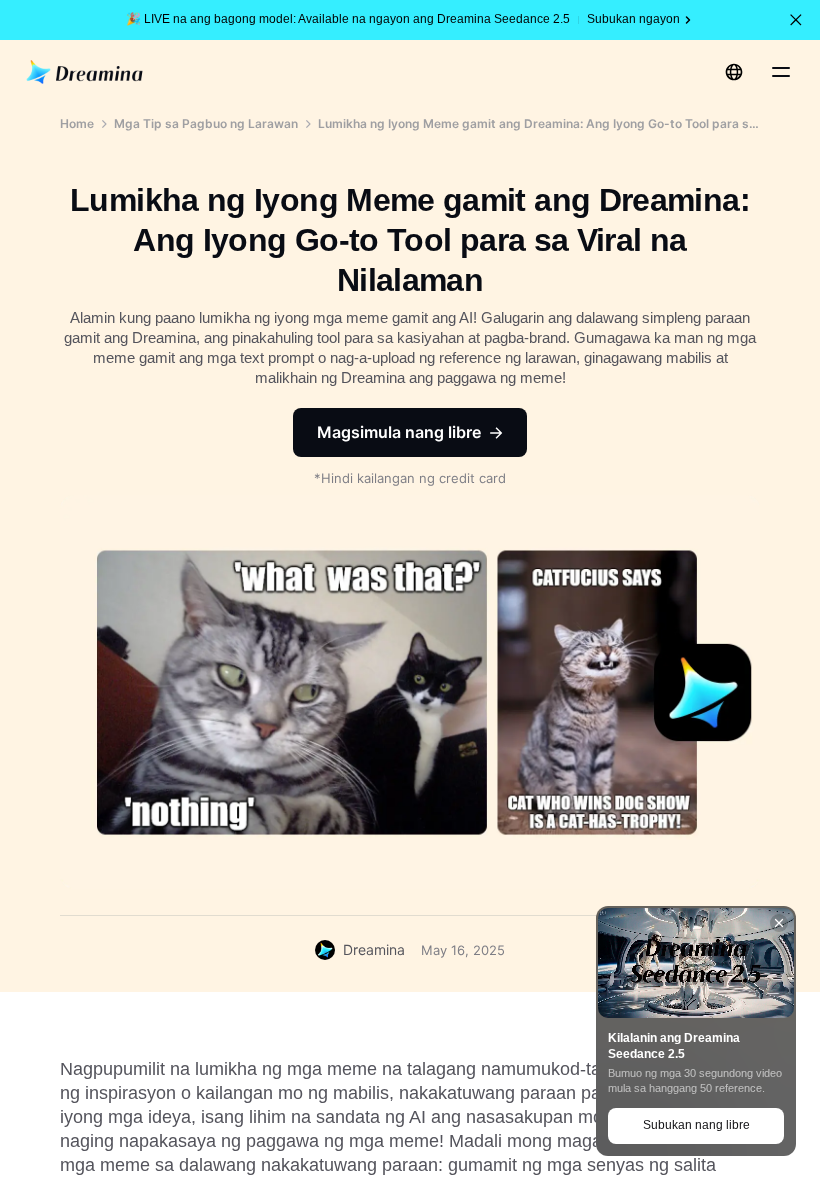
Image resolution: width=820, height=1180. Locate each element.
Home (77, 123)
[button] (796, 20)
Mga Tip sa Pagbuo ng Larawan (206, 123)
